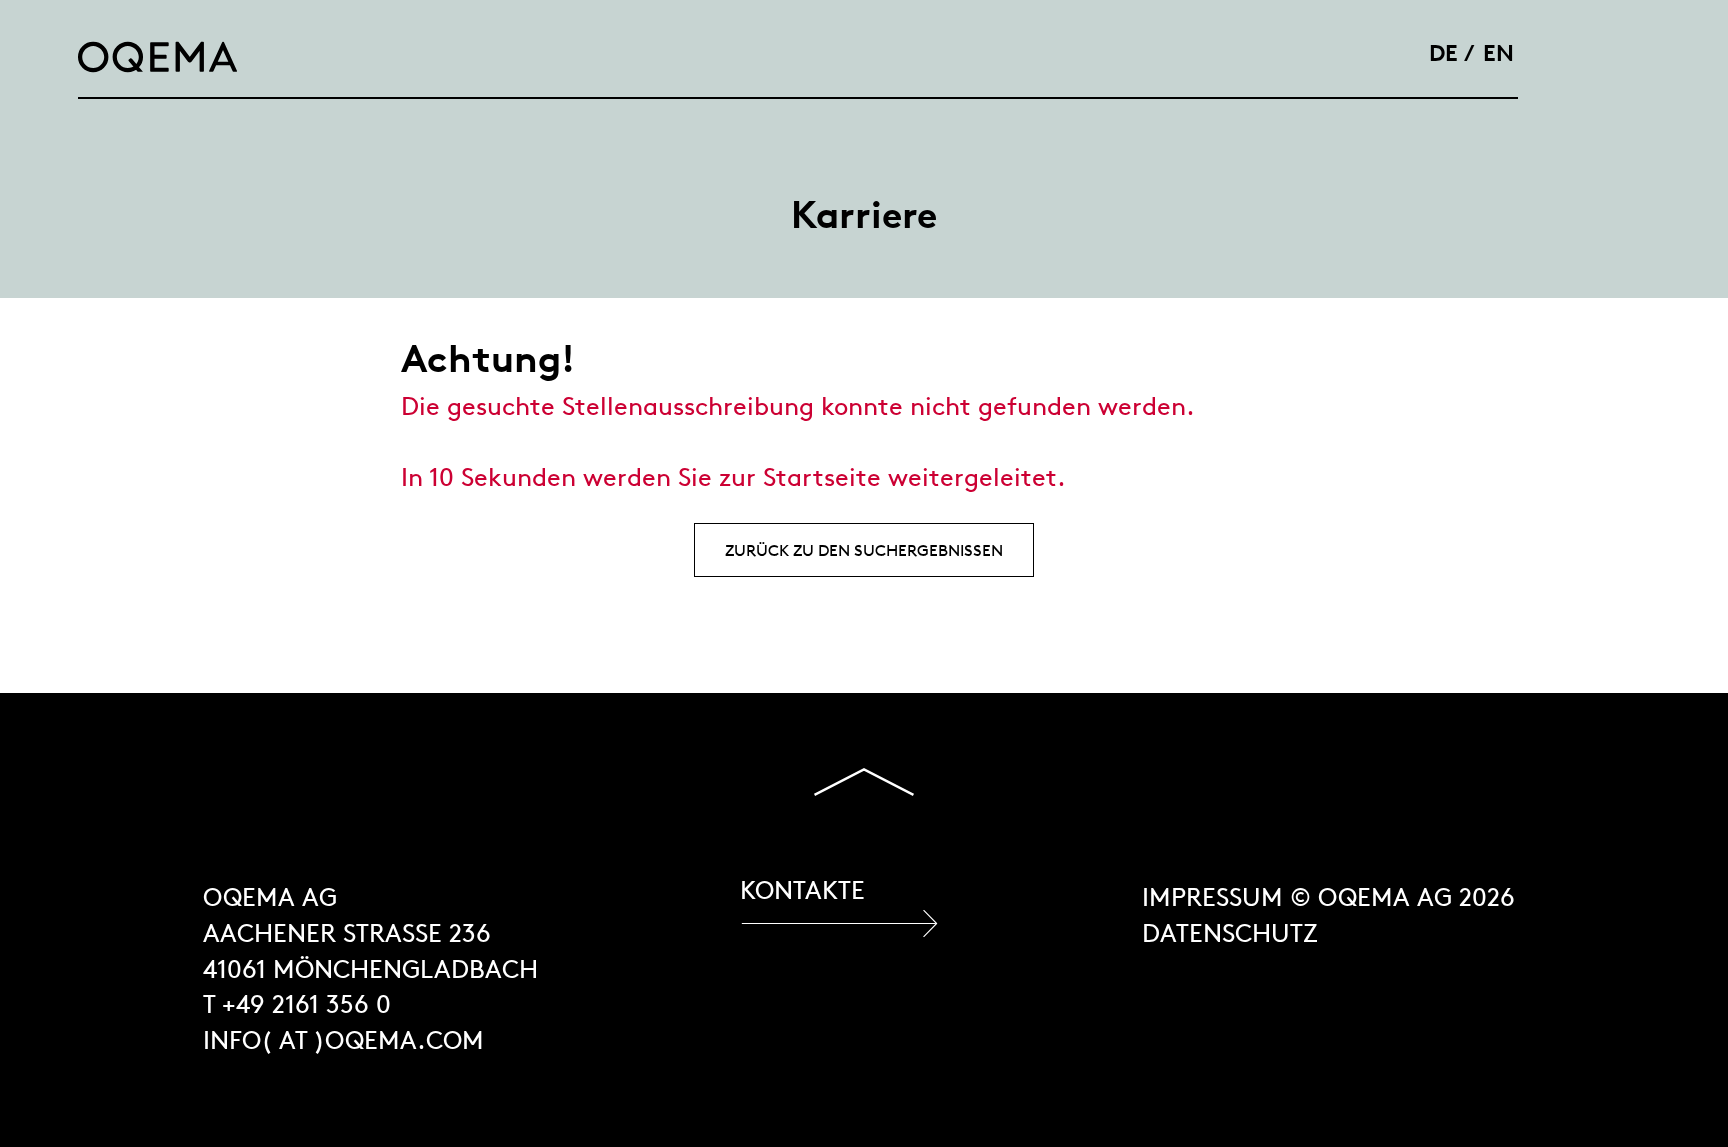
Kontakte (802, 890)
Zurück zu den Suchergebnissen (864, 550)
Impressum (1212, 897)
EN (1498, 52)
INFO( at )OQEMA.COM (343, 1040)
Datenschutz (1230, 933)
